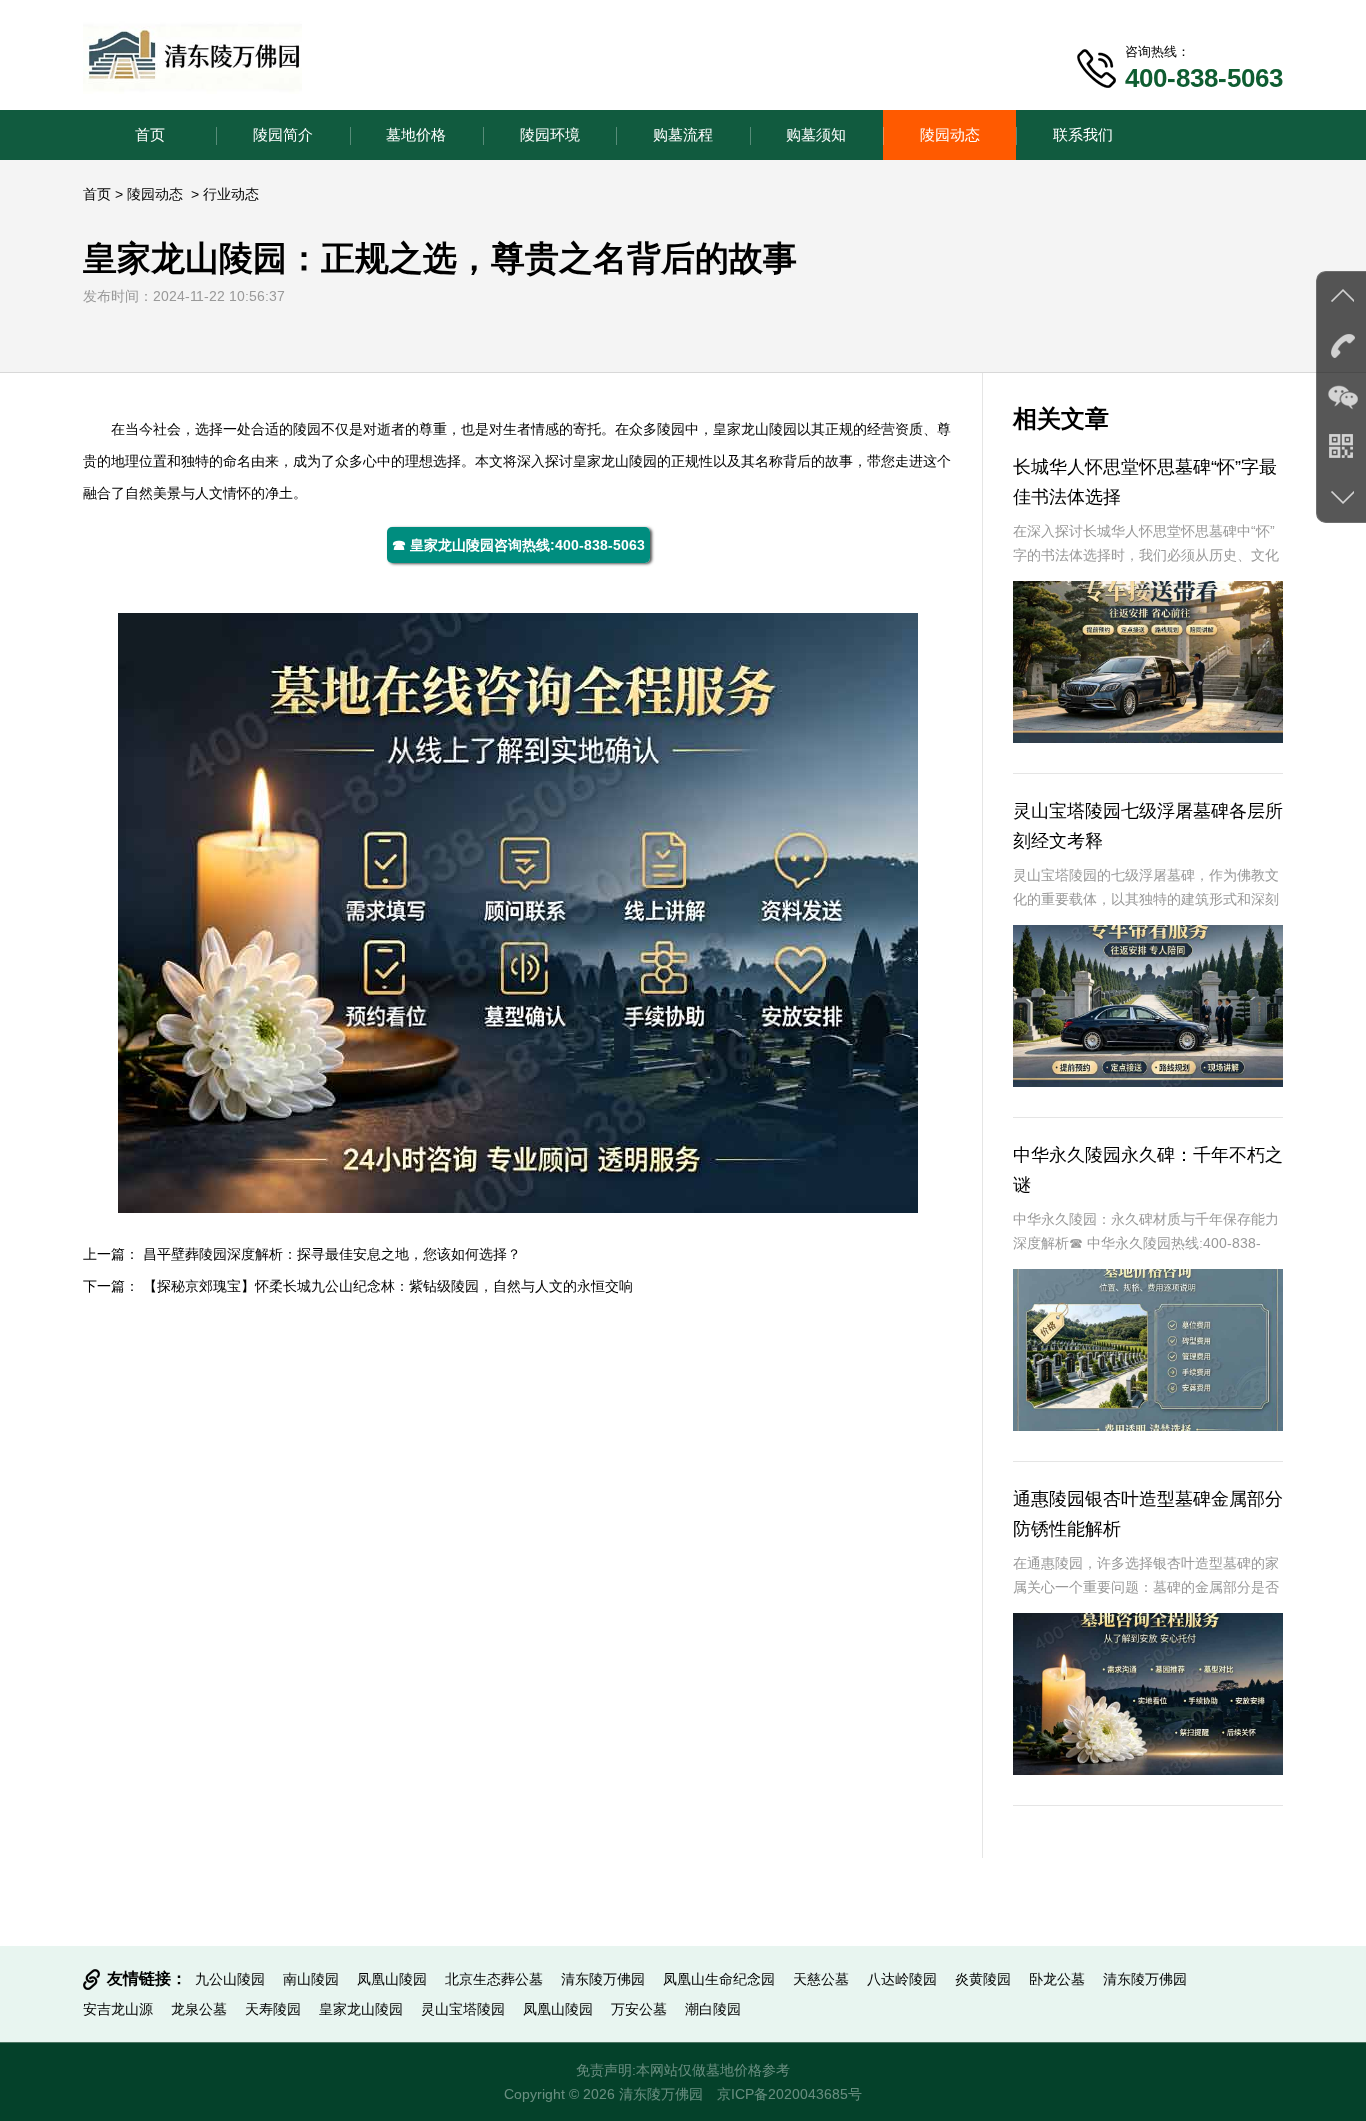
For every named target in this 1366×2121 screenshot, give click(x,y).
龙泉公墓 (199, 2009)
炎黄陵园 (983, 1979)
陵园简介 (283, 134)
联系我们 (1083, 134)
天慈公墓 (821, 1979)
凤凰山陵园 (392, 1979)
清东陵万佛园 (603, 1979)
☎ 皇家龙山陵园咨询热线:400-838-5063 (518, 545)
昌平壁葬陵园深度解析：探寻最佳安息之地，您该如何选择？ (332, 1254)
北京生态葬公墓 (494, 1979)
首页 (150, 134)
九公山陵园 (230, 1979)
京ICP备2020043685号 (789, 2094)
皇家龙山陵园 (755, 429)
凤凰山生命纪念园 (719, 1979)
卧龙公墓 (1057, 1979)
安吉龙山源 (118, 2009)
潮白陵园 (713, 2009)
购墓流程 (683, 134)
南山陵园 (311, 1979)
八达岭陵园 (902, 1979)
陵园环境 (550, 134)
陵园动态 (950, 134)
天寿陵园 (273, 2009)
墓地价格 (416, 134)
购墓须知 (816, 134)
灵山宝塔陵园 (463, 2009)
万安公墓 (639, 2009)
